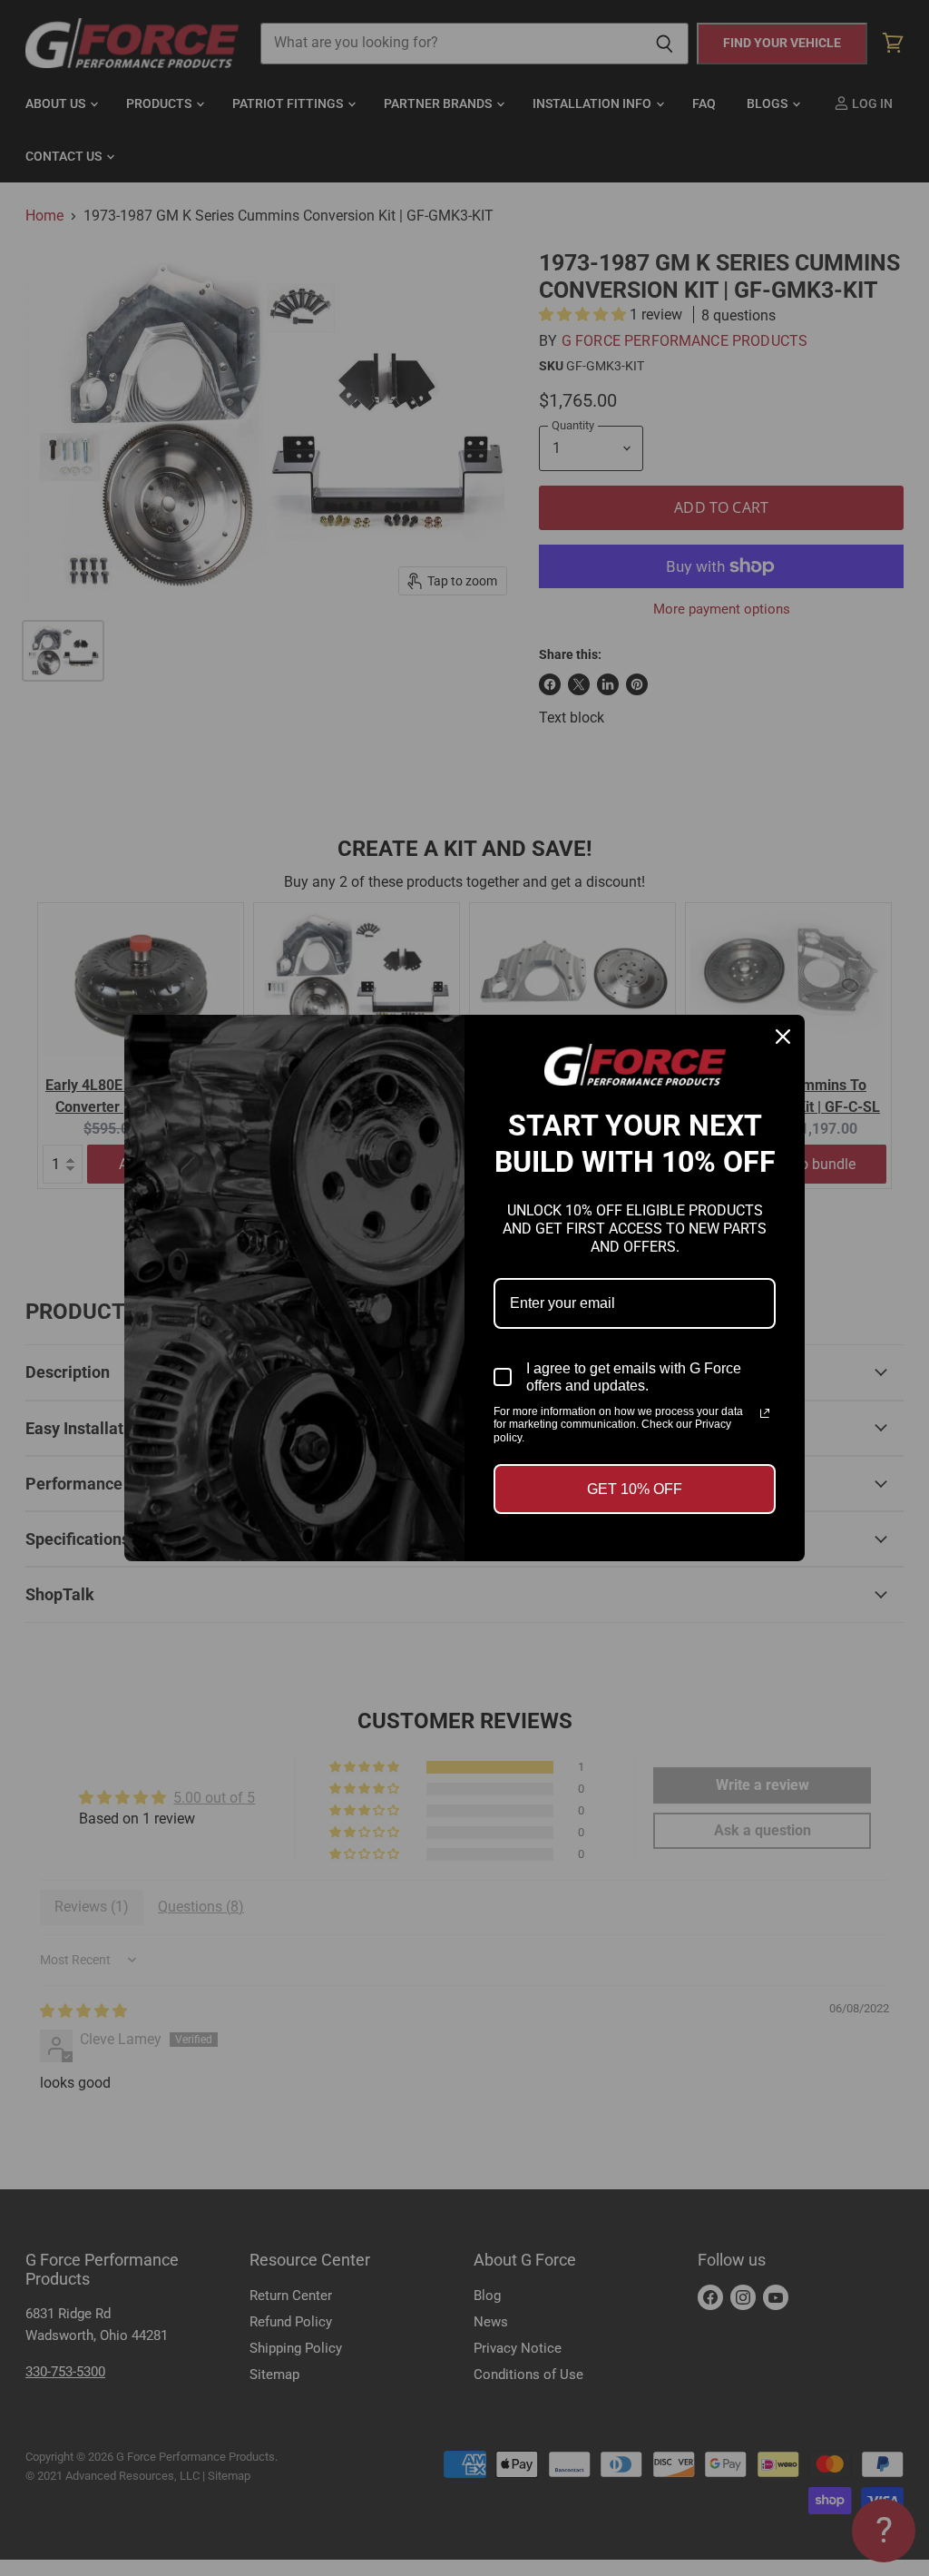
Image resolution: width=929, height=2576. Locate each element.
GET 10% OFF (635, 1489)
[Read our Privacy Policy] (765, 1413)
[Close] (783, 1037)
